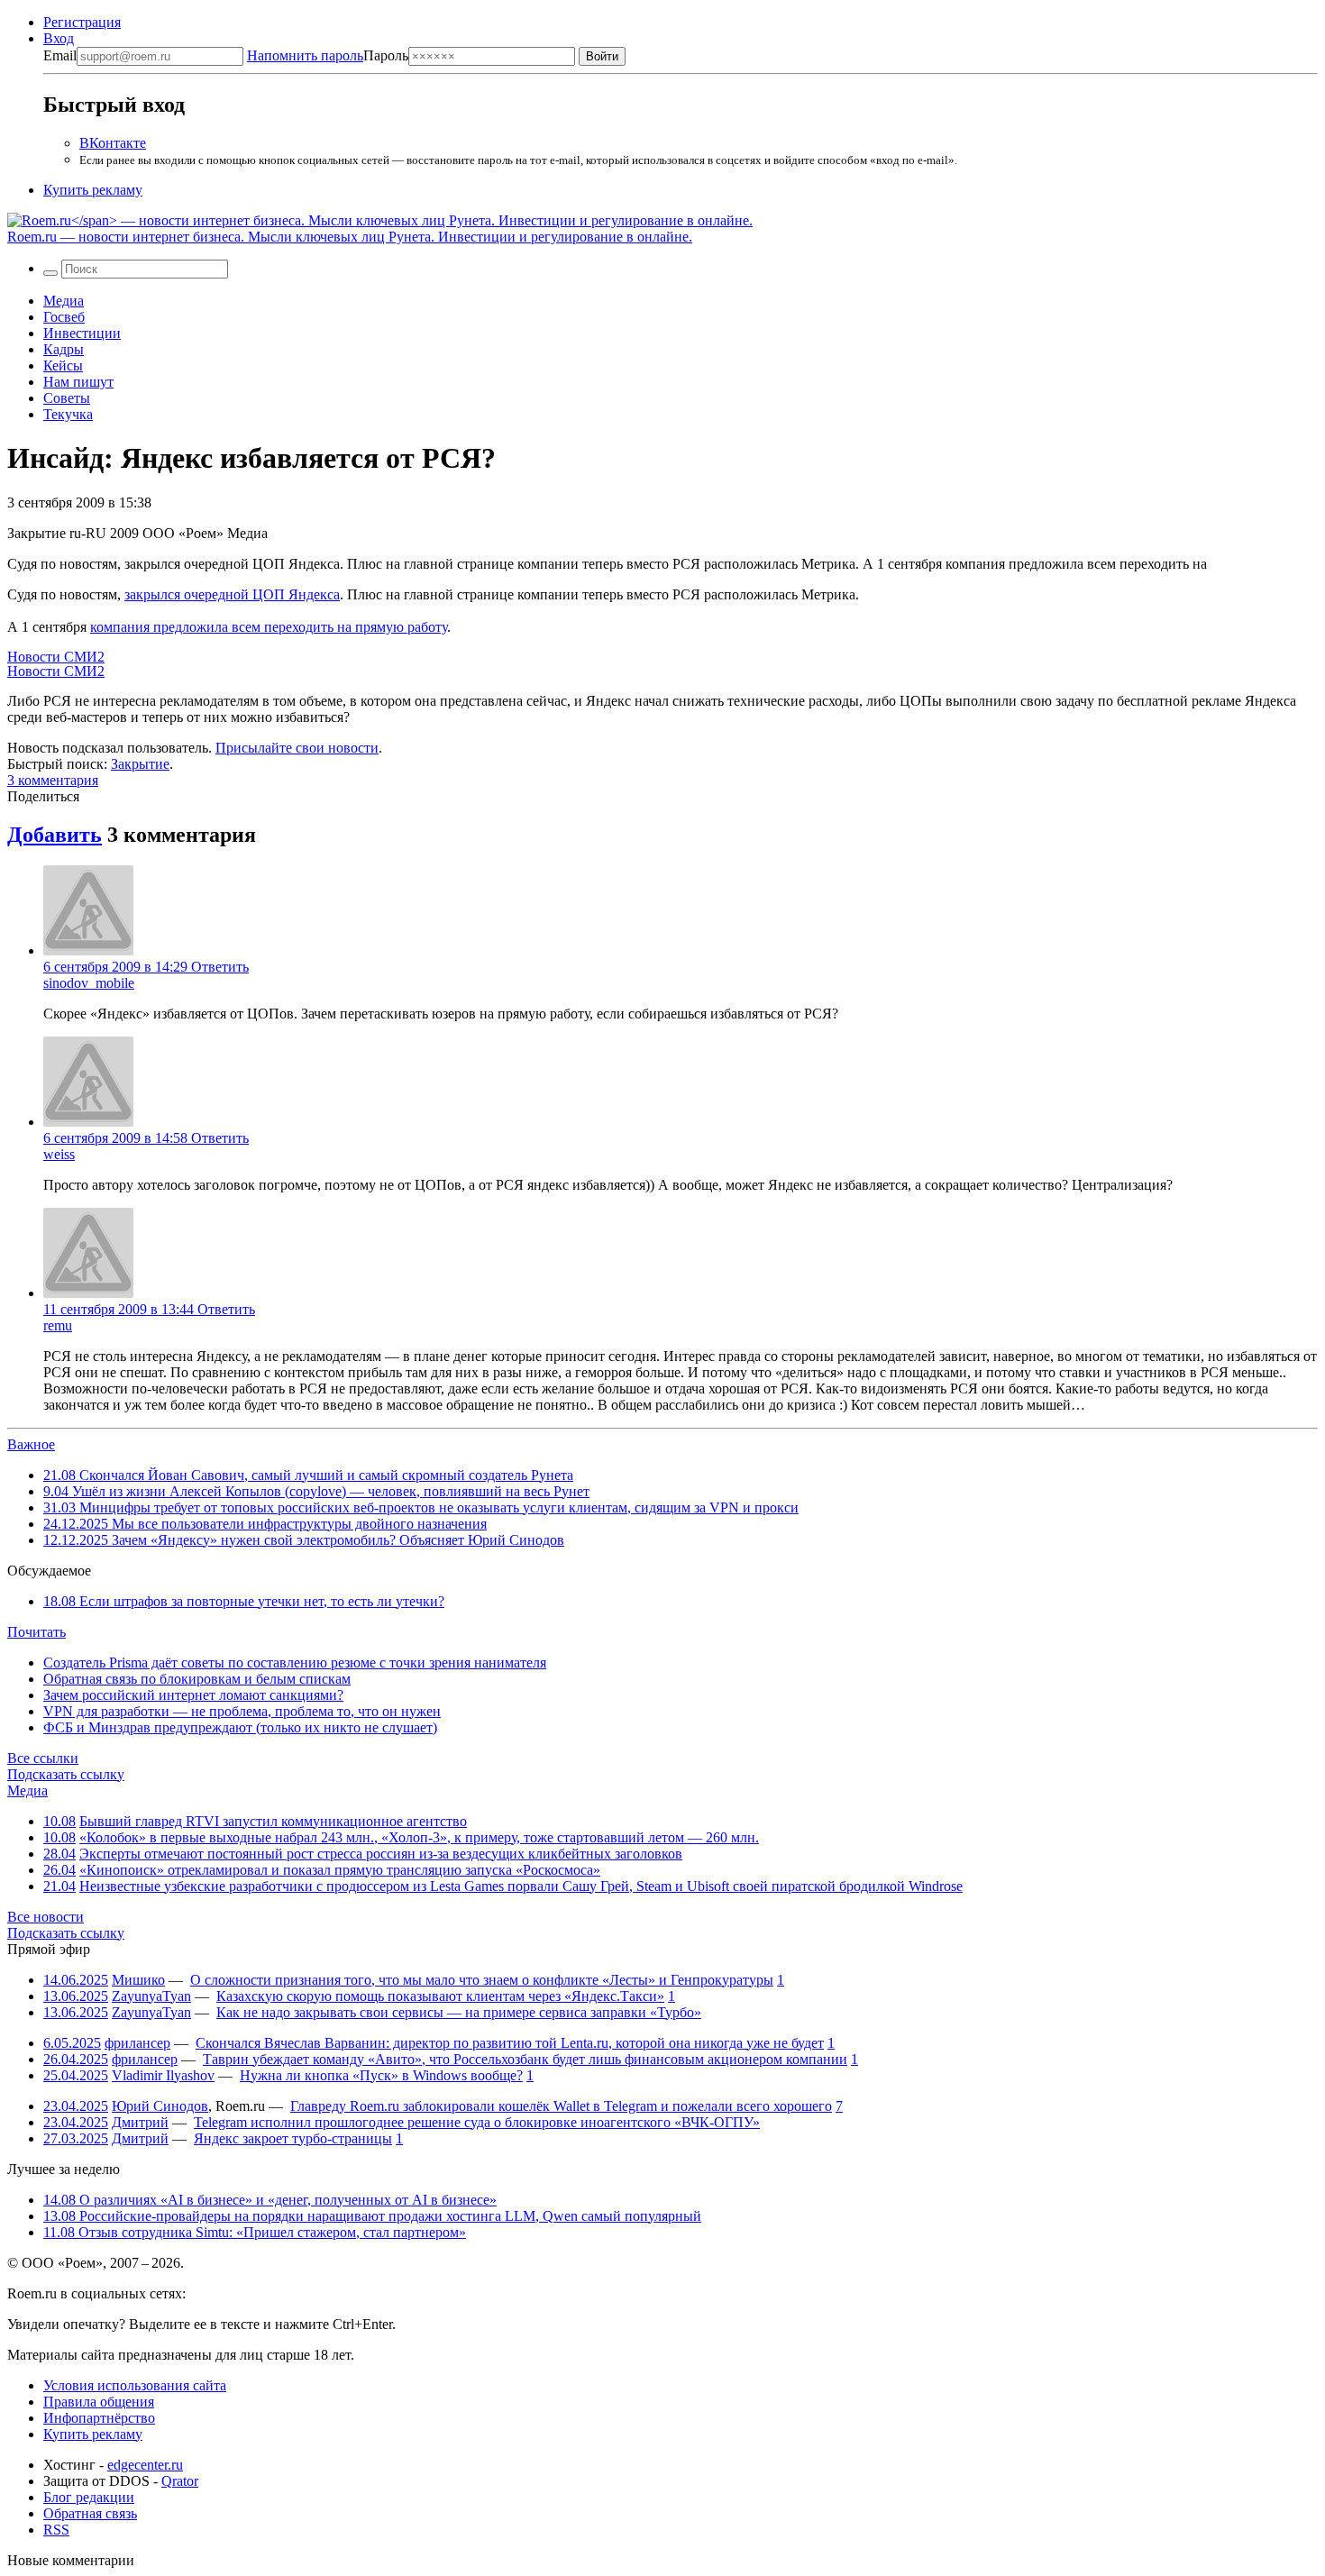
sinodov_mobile (89, 983)
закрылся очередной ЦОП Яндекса (232, 594)
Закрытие (140, 764)
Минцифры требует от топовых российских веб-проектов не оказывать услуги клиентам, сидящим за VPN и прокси (421, 1507)
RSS (56, 2530)
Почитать (37, 1632)
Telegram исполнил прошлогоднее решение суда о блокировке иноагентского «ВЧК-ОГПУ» (477, 2122)
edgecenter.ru (145, 2465)
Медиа (64, 301)
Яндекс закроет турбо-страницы (293, 2138)
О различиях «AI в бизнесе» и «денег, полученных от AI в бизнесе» (270, 2200)
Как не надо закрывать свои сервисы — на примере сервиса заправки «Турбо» (459, 2012)
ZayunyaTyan (151, 1996)
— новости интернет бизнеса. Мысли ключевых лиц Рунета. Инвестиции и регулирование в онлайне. (350, 237)
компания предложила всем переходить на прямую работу (269, 627)
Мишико (138, 1980)
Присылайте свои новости (297, 748)
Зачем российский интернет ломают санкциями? (193, 1695)
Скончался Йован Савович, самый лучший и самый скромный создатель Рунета (308, 1475)
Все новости (46, 1917)
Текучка (68, 414)
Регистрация (82, 22)
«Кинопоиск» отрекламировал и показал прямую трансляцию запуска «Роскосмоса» (340, 1870)
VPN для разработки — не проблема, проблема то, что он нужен (242, 1711)
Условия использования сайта (135, 2385)
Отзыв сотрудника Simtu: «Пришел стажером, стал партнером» (255, 2232)
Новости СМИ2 (56, 657)
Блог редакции (89, 2497)
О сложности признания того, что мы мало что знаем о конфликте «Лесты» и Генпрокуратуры (482, 1980)
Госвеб (64, 317)
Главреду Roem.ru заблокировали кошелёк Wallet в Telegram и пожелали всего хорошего (561, 2106)
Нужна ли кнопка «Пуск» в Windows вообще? (381, 2075)
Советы (67, 398)
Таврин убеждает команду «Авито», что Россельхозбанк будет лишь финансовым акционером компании (525, 2059)
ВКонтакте (113, 143)
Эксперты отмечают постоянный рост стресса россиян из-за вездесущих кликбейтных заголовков (381, 1854)
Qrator (180, 2481)
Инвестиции (82, 333)
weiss (59, 1154)
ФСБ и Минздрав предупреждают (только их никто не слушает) (240, 1727)
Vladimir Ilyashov (163, 2075)
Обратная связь (90, 2513)
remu (58, 1325)
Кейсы (63, 365)
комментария (53, 780)
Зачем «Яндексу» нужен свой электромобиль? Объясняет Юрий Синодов (304, 1540)
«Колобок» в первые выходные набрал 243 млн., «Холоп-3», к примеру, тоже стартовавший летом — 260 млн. (419, 1837)
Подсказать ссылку (66, 1774)
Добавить (55, 835)
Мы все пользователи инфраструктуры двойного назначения (265, 1524)
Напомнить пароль (305, 55)
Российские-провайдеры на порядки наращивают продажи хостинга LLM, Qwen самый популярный (372, 2216)
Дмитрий (140, 2122)
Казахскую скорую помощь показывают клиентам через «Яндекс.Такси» (440, 1996)
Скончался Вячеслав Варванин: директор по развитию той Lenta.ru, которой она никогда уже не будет (510, 2043)
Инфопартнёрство (99, 2418)
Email (60, 55)
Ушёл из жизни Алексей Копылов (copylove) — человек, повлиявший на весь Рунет (316, 1491)
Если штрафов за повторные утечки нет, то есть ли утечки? (244, 1601)
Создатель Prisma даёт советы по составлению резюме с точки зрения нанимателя (295, 1663)
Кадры (64, 349)
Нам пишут (78, 382)
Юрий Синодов (160, 2106)
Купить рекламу (93, 190)
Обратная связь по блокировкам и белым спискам (197, 1679)
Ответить (220, 967)
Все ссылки (43, 1758)
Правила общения (99, 2402)
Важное (31, 1444)
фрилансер (137, 2043)
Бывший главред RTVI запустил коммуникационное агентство (273, 1821)
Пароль (328, 55)
